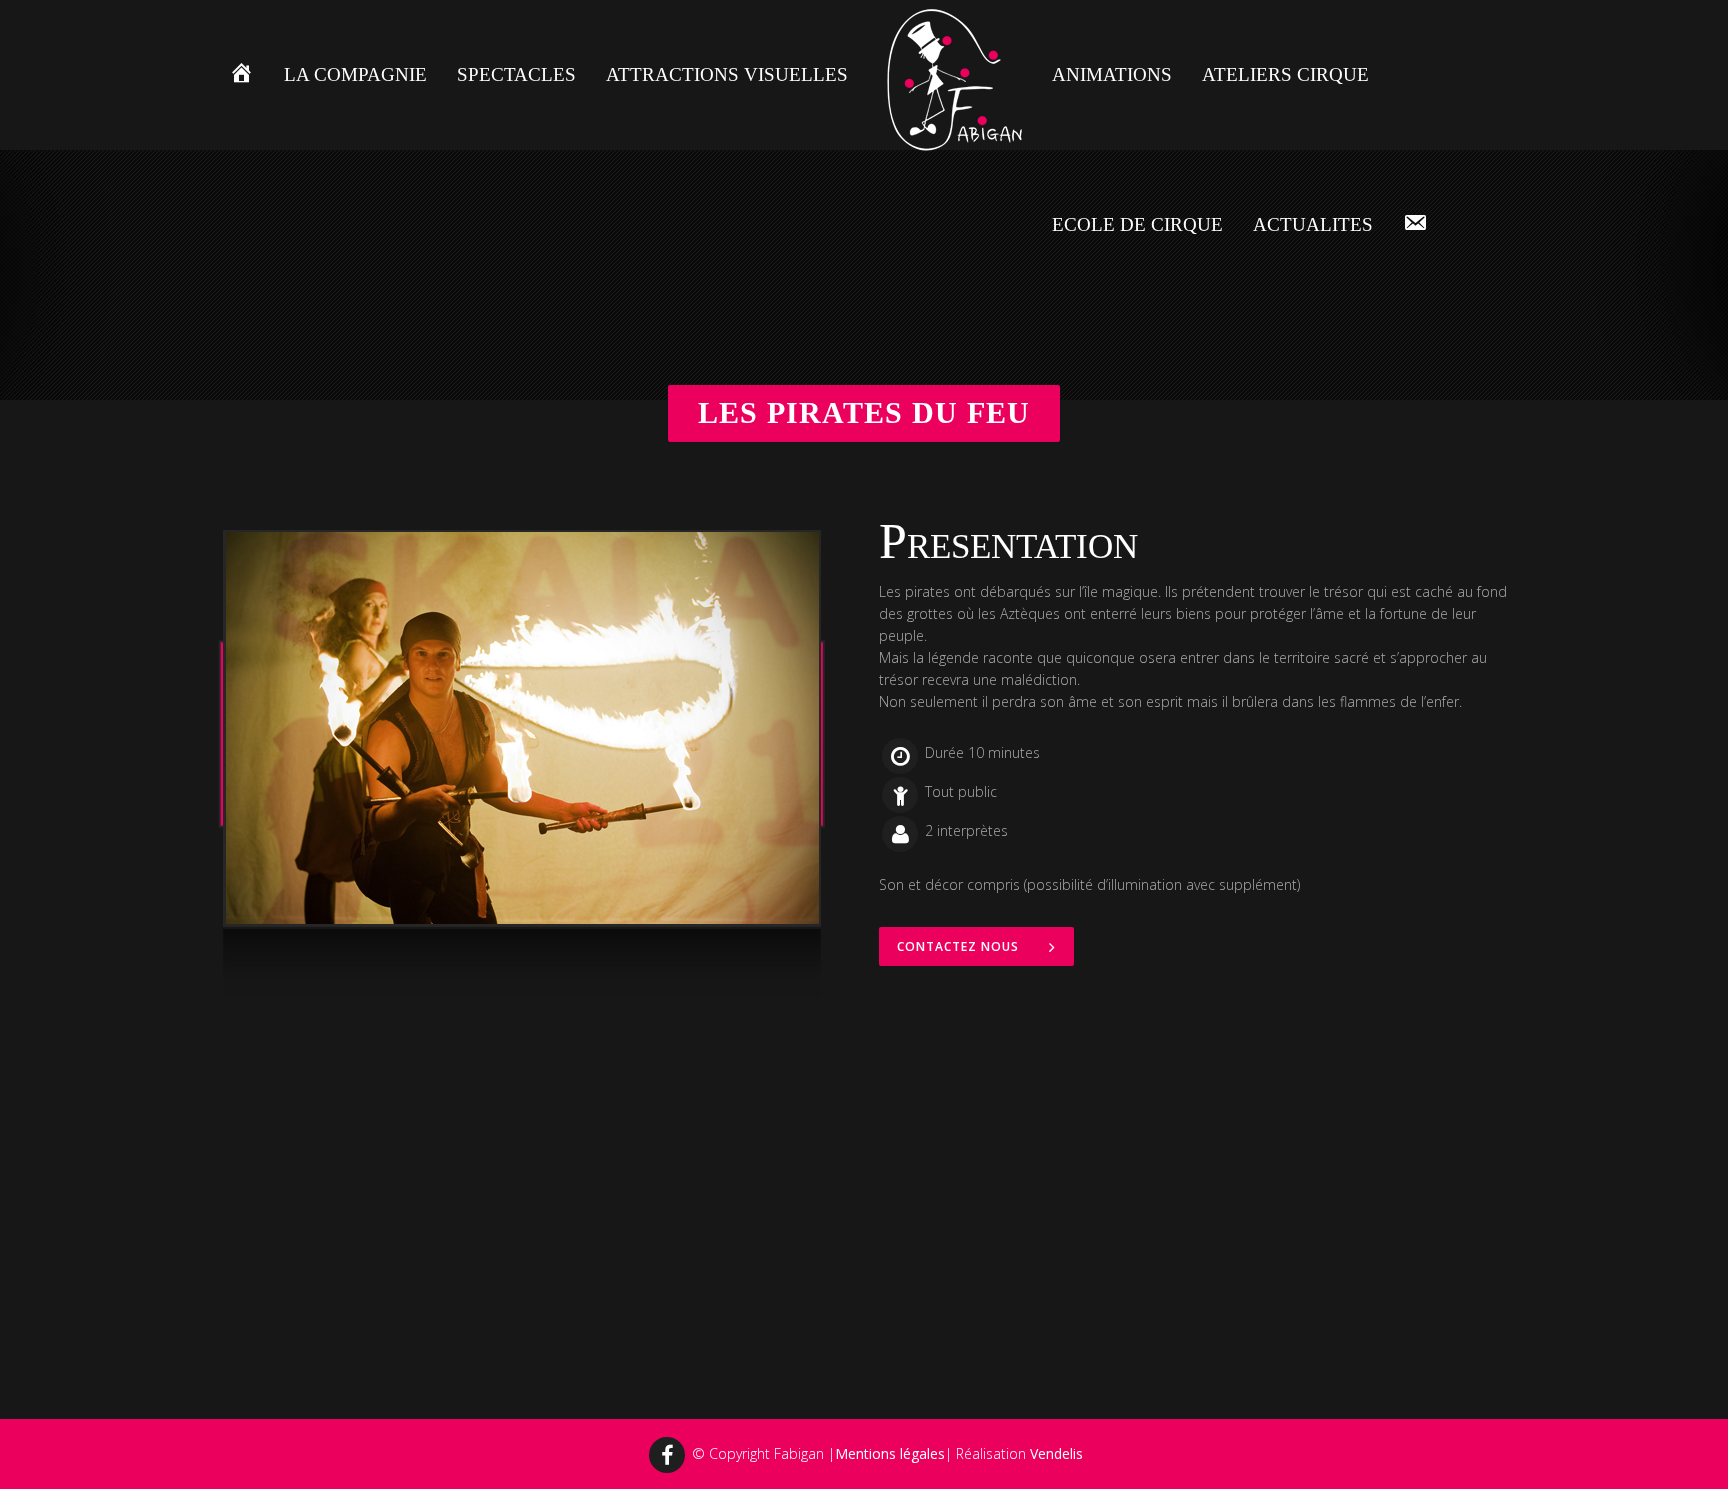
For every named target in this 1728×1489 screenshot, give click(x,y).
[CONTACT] (1415, 225)
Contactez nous (958, 946)
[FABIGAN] (950, 75)
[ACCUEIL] (241, 75)
